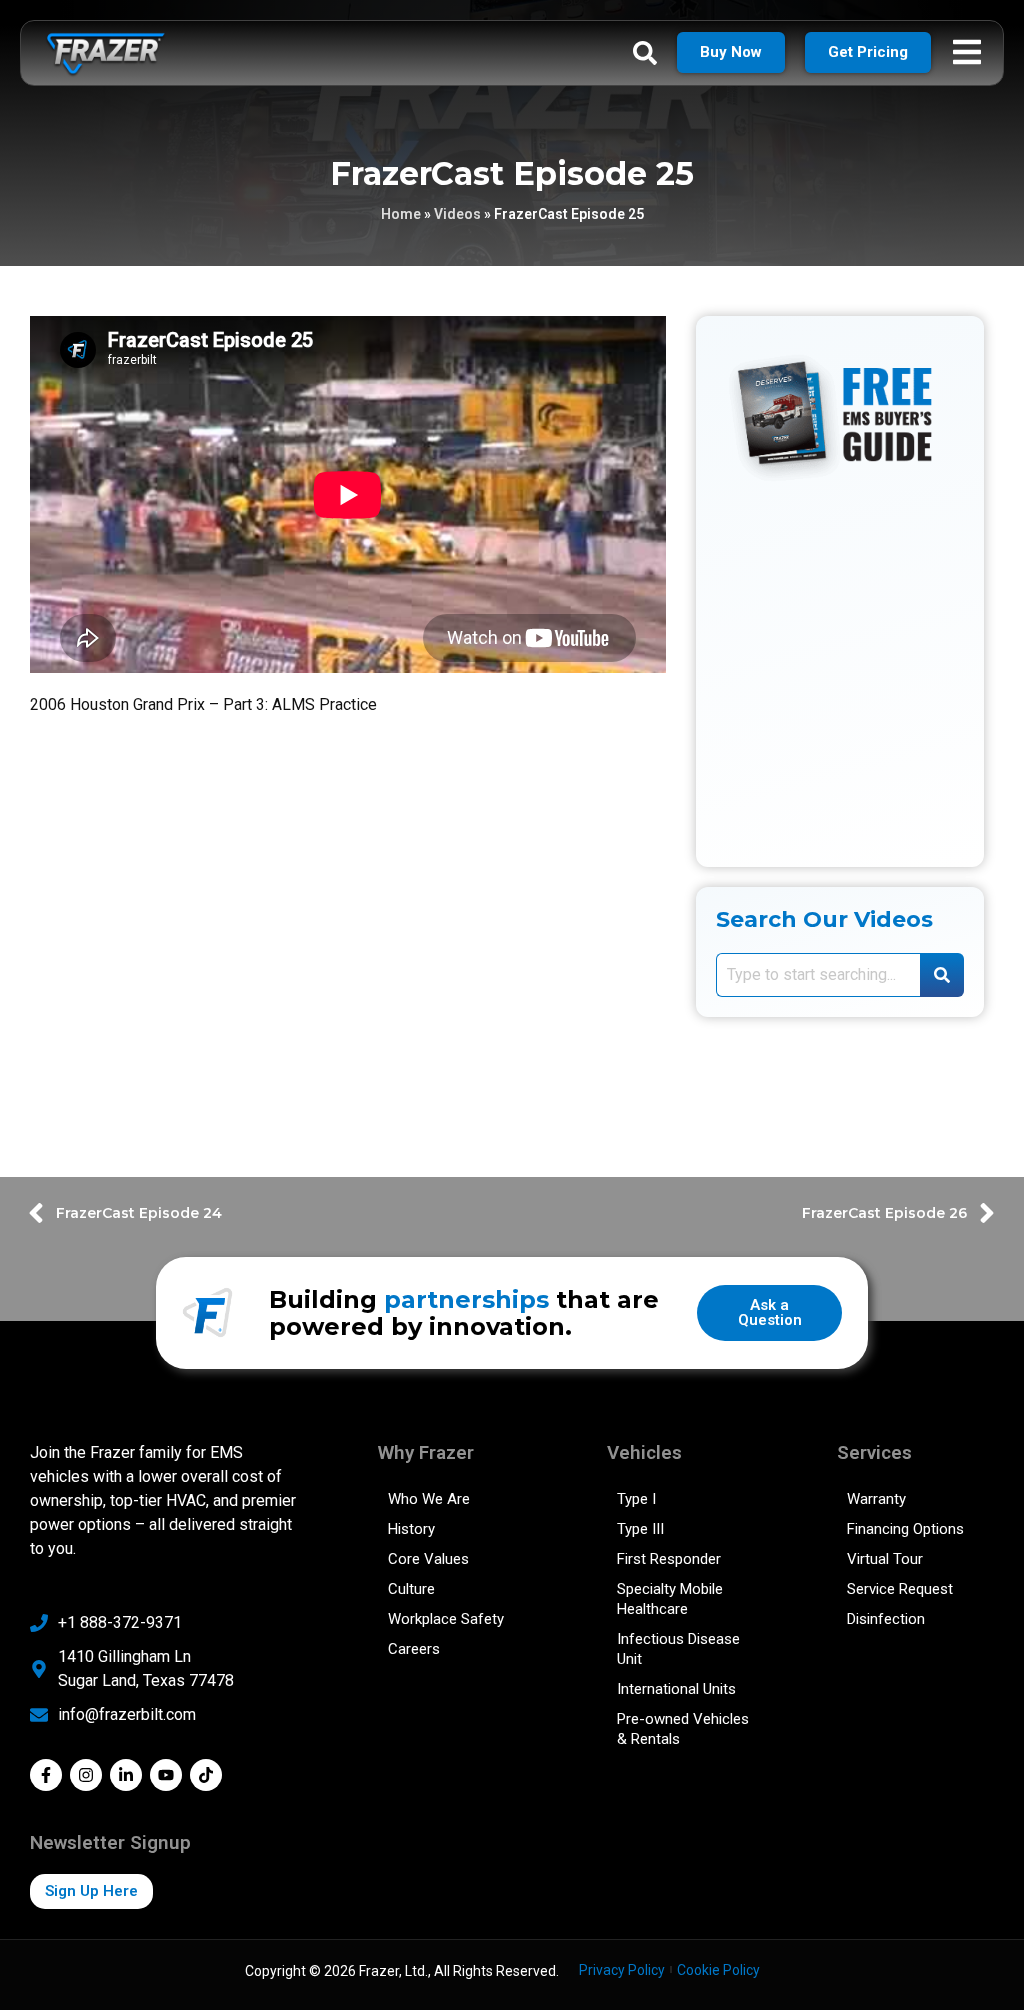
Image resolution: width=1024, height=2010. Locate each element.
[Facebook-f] (46, 1775)
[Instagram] (86, 1775)
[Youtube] (166, 1775)
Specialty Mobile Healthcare (670, 1599)
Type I (636, 1499)
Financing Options (905, 1529)
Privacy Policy (622, 1970)
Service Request (900, 1589)
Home (401, 214)
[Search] (942, 975)
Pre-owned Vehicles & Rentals (683, 1729)
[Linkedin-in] (126, 1775)
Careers (414, 1649)
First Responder (669, 1559)
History (411, 1529)
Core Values (428, 1559)
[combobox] (818, 975)
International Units (676, 1689)
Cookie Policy (718, 1970)
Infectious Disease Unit (678, 1649)
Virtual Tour (885, 1559)
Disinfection (886, 1619)
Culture (411, 1589)
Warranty (876, 1499)
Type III (640, 1529)
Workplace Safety (446, 1619)
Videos (457, 214)
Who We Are (429, 1499)
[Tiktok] (206, 1775)
